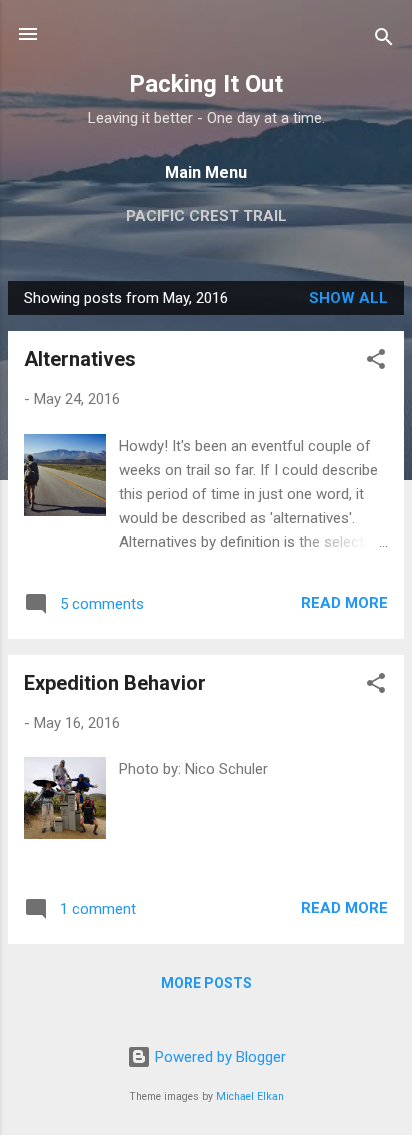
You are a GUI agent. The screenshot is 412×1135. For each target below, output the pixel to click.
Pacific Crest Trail (206, 216)
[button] (376, 362)
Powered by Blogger (218, 1057)
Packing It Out (206, 84)
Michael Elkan (250, 1096)
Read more (344, 603)
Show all (348, 298)
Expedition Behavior (115, 683)
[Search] (384, 40)
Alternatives (80, 359)
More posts (206, 983)
